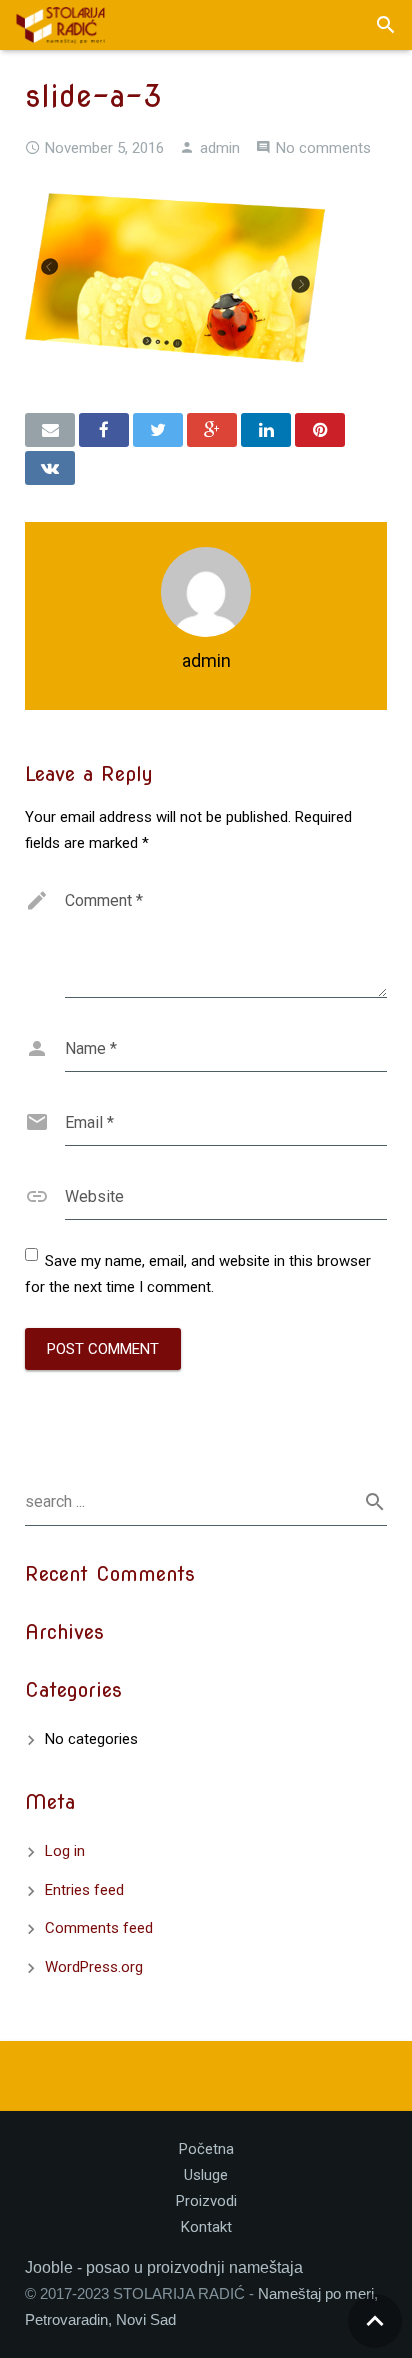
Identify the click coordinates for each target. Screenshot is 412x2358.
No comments (323, 148)
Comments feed (99, 1928)
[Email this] (50, 430)
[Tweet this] (158, 430)
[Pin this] (320, 430)
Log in (65, 1851)
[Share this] (104, 430)
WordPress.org (94, 1967)
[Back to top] (375, 2321)
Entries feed (84, 1890)
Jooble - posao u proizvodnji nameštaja (164, 2267)
